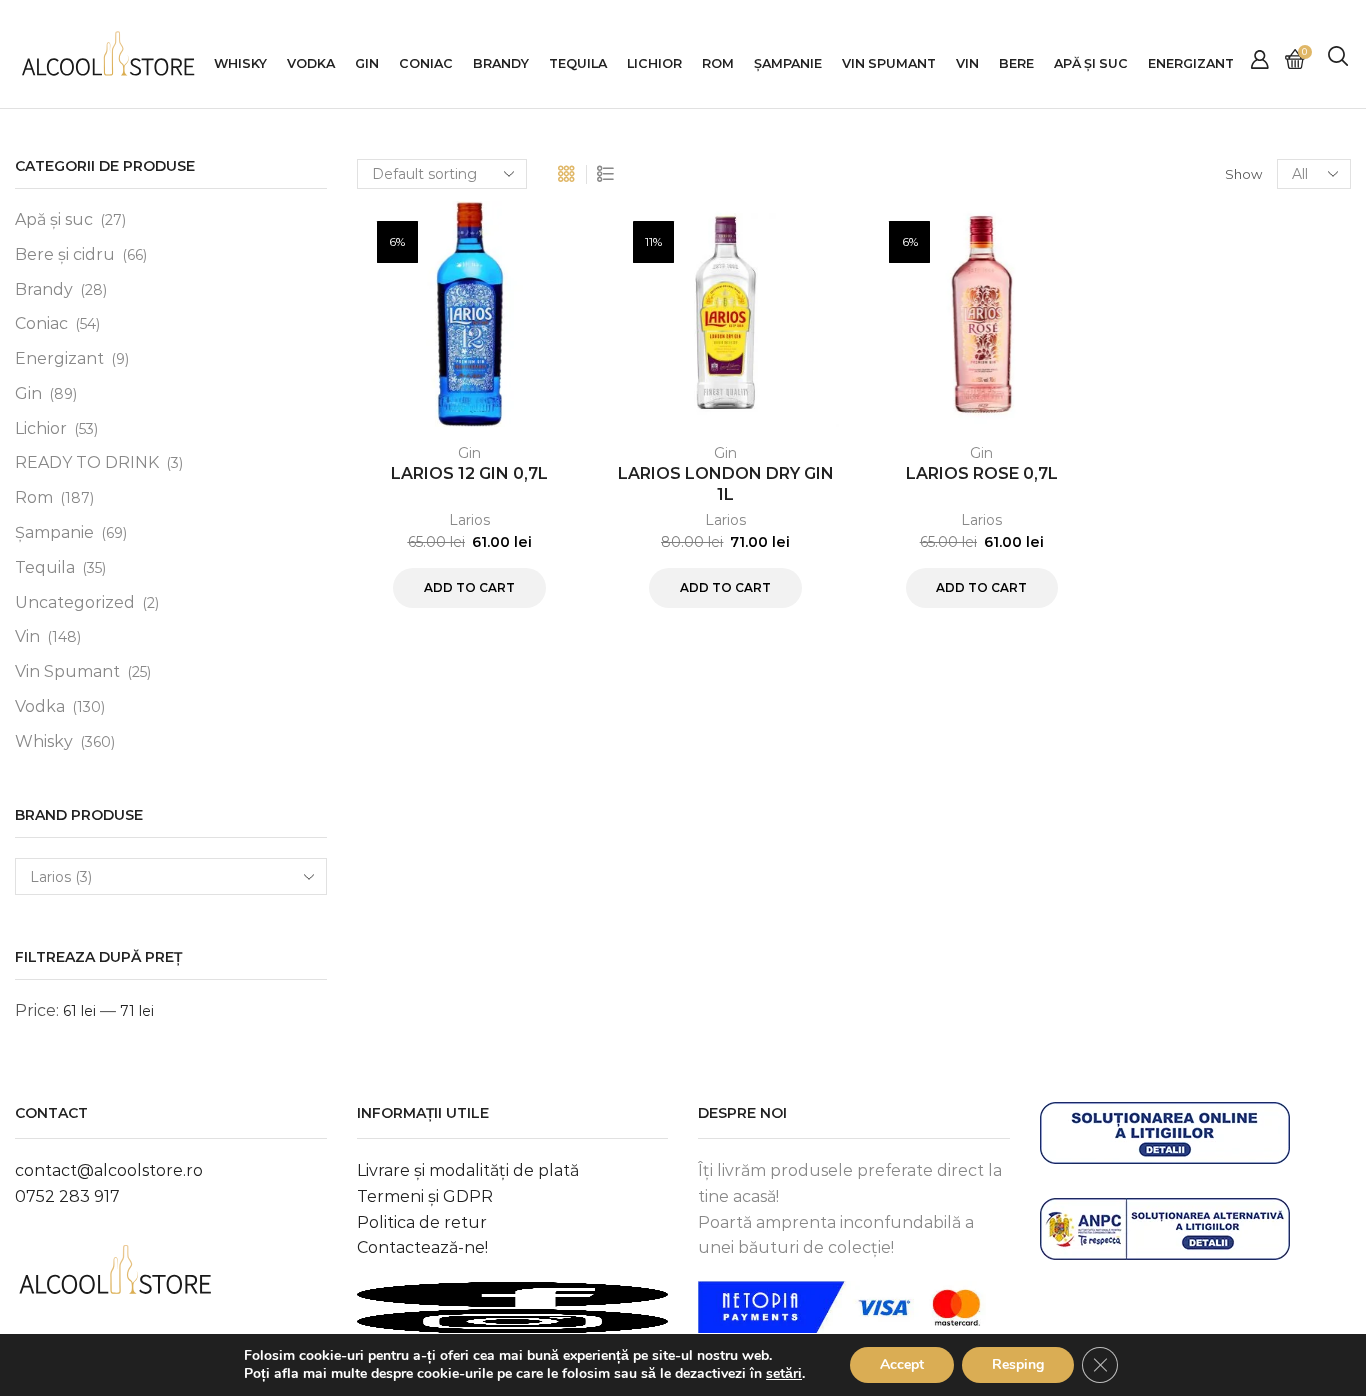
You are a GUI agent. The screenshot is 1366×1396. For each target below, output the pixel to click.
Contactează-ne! (422, 1247)
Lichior (654, 63)
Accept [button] (902, 1364)
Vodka (311, 63)
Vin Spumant (889, 63)
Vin (967, 63)
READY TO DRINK (87, 462)
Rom (718, 63)
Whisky (240, 63)
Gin (367, 63)
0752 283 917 (67, 1196)
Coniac (426, 63)
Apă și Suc (1091, 63)
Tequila (578, 63)
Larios (469, 520)
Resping (1018, 1364)
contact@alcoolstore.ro (109, 1170)
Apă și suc (54, 219)
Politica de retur (422, 1222)
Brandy (501, 63)
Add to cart (469, 587)
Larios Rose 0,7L (982, 473)
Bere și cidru (65, 254)
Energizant (1191, 63)
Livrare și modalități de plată (468, 1170)
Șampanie (788, 63)
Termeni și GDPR (425, 1196)
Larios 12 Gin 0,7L (469, 473)
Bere (1016, 63)
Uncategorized (75, 602)
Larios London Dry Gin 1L (726, 484)
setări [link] (784, 1373)
